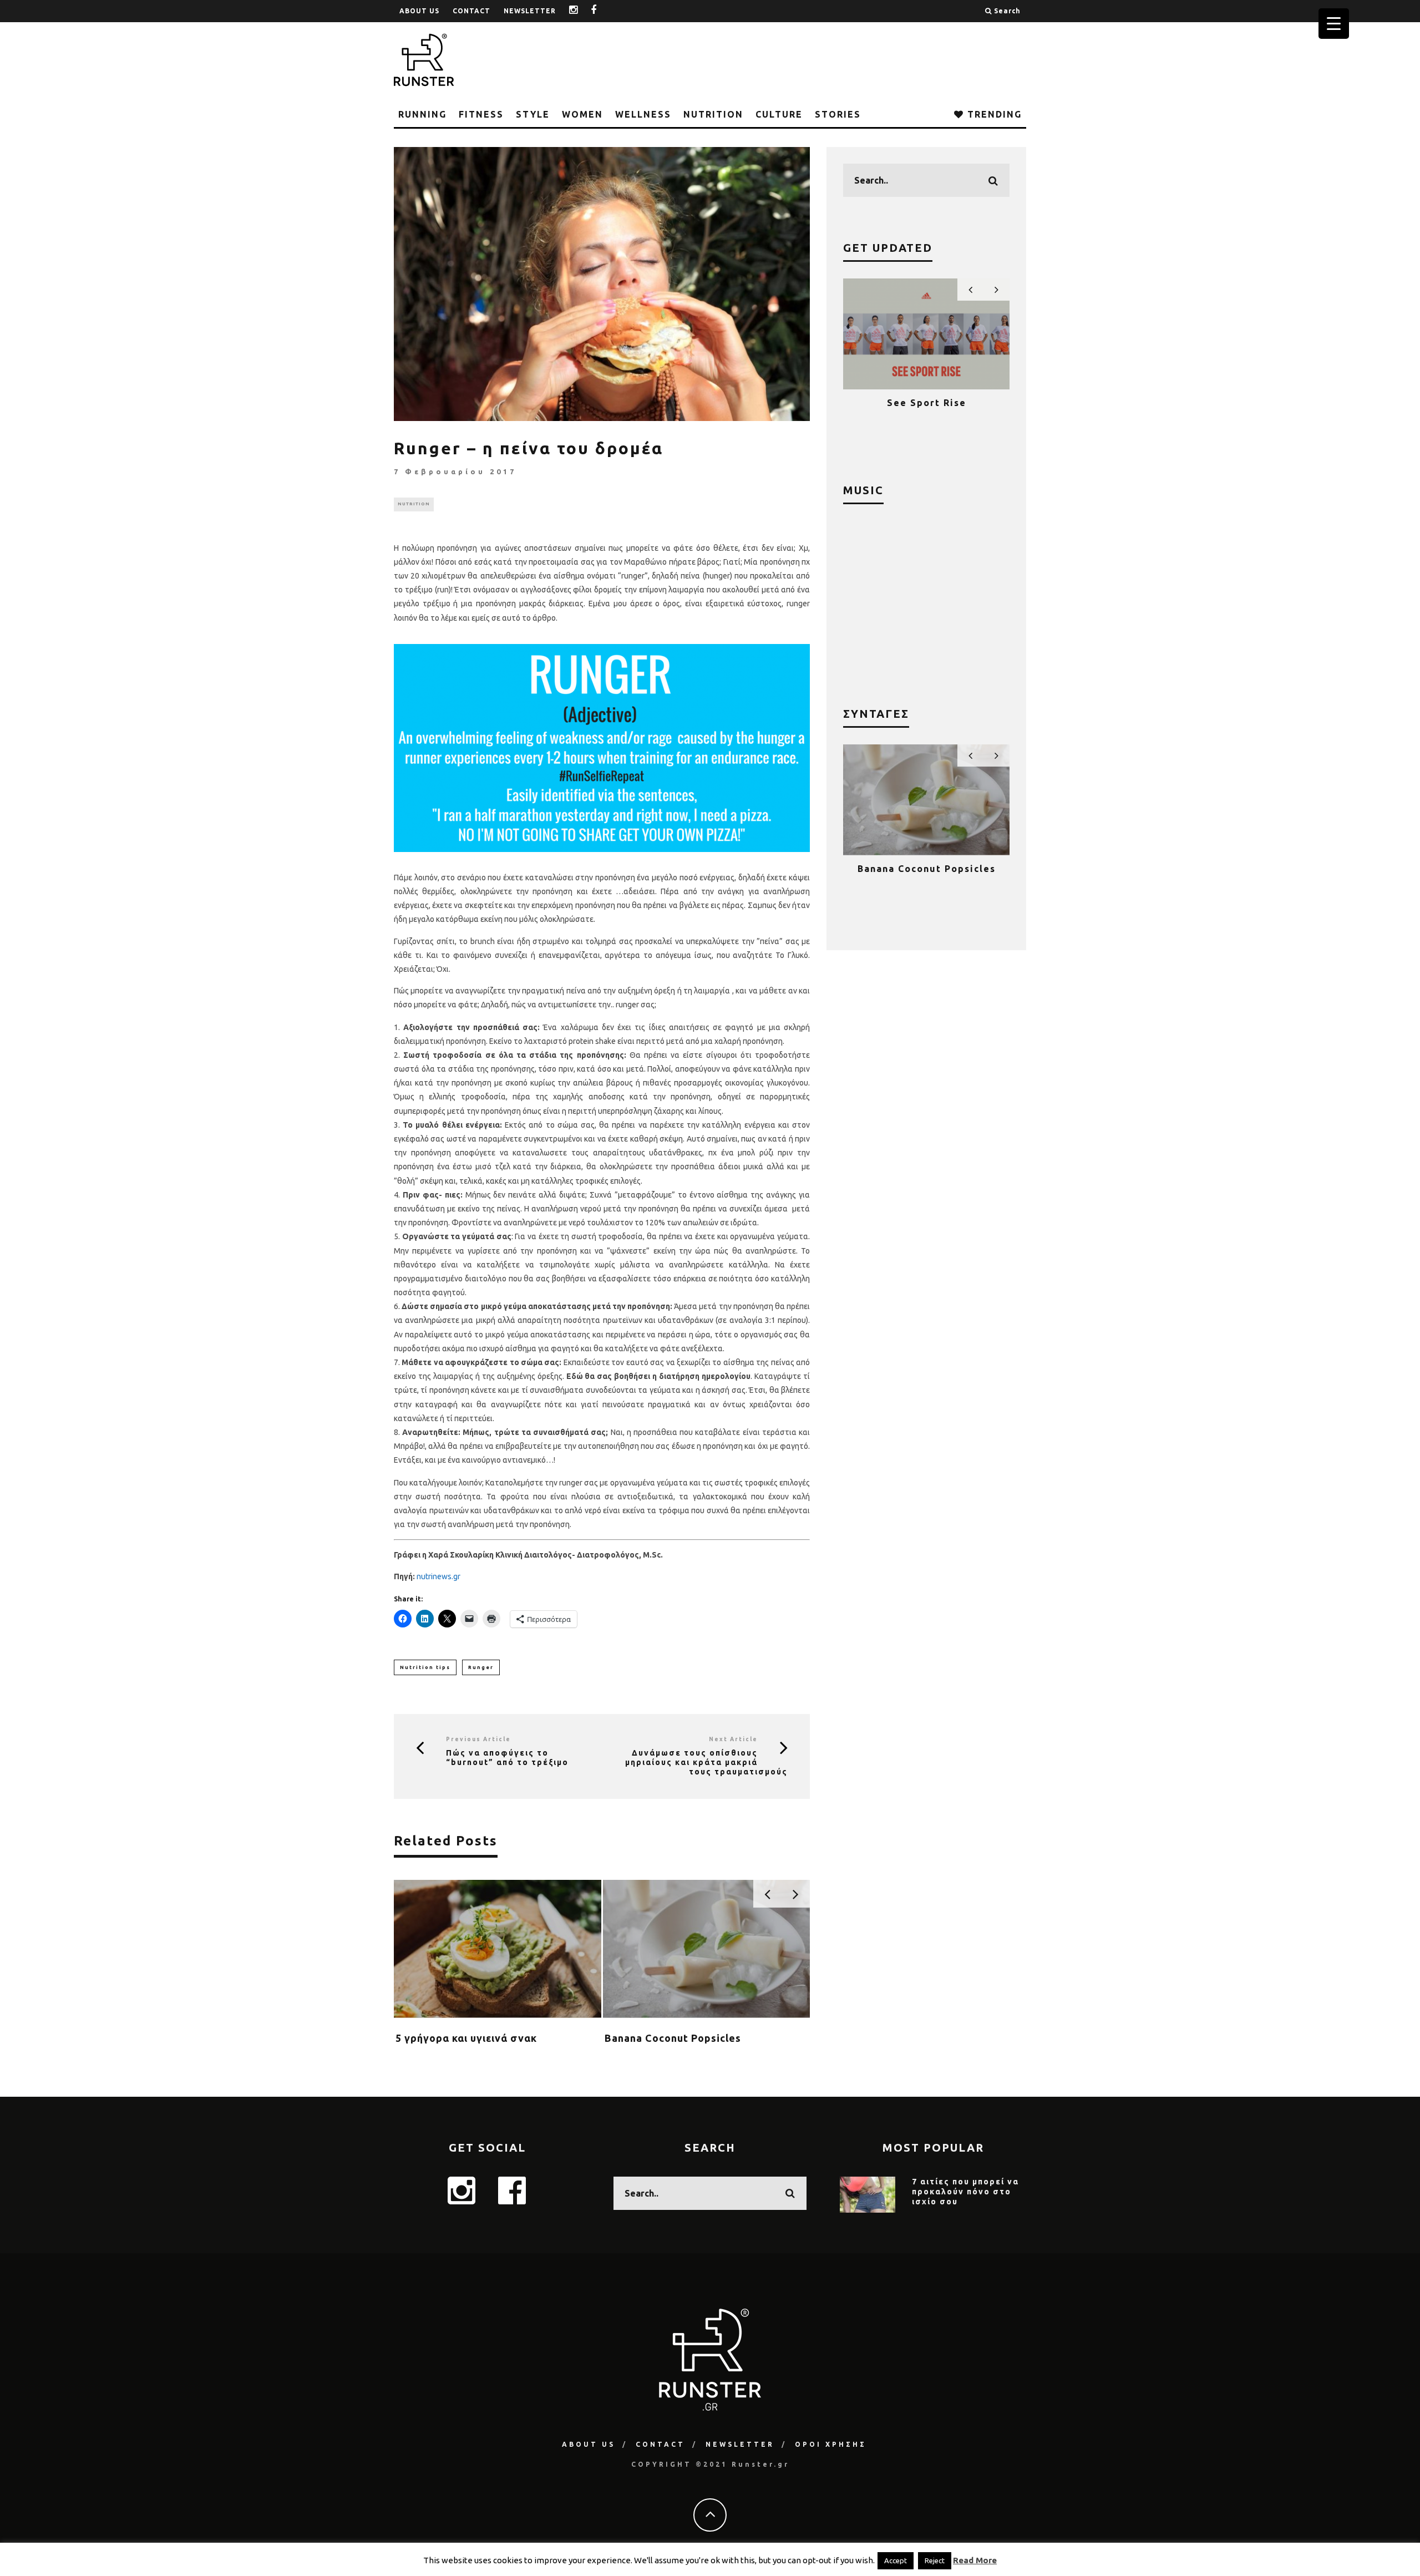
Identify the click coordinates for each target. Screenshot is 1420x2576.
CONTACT (471, 11)
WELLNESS (643, 114)
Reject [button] (935, 2560)
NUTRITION (713, 114)
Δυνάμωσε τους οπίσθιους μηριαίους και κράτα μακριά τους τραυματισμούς (706, 1762)
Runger (481, 1667)
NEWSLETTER (530, 11)
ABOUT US (419, 11)
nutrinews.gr (438, 1576)
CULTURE (779, 114)
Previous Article (478, 1739)
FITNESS (481, 114)
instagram (582, 11)
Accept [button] (896, 2560)
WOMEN (582, 114)
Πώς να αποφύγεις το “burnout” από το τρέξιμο (507, 1758)
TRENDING (993, 114)
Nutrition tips (425, 1667)
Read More (975, 2560)
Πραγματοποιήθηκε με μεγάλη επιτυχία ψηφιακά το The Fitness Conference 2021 (927, 413)
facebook (602, 11)
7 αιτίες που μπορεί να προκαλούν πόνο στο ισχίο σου (965, 2192)
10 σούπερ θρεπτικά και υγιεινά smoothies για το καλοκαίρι (926, 879)
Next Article (733, 1739)
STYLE (533, 114)
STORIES (838, 114)
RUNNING (422, 114)
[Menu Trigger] (1334, 24)
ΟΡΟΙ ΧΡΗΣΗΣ (831, 2444)
